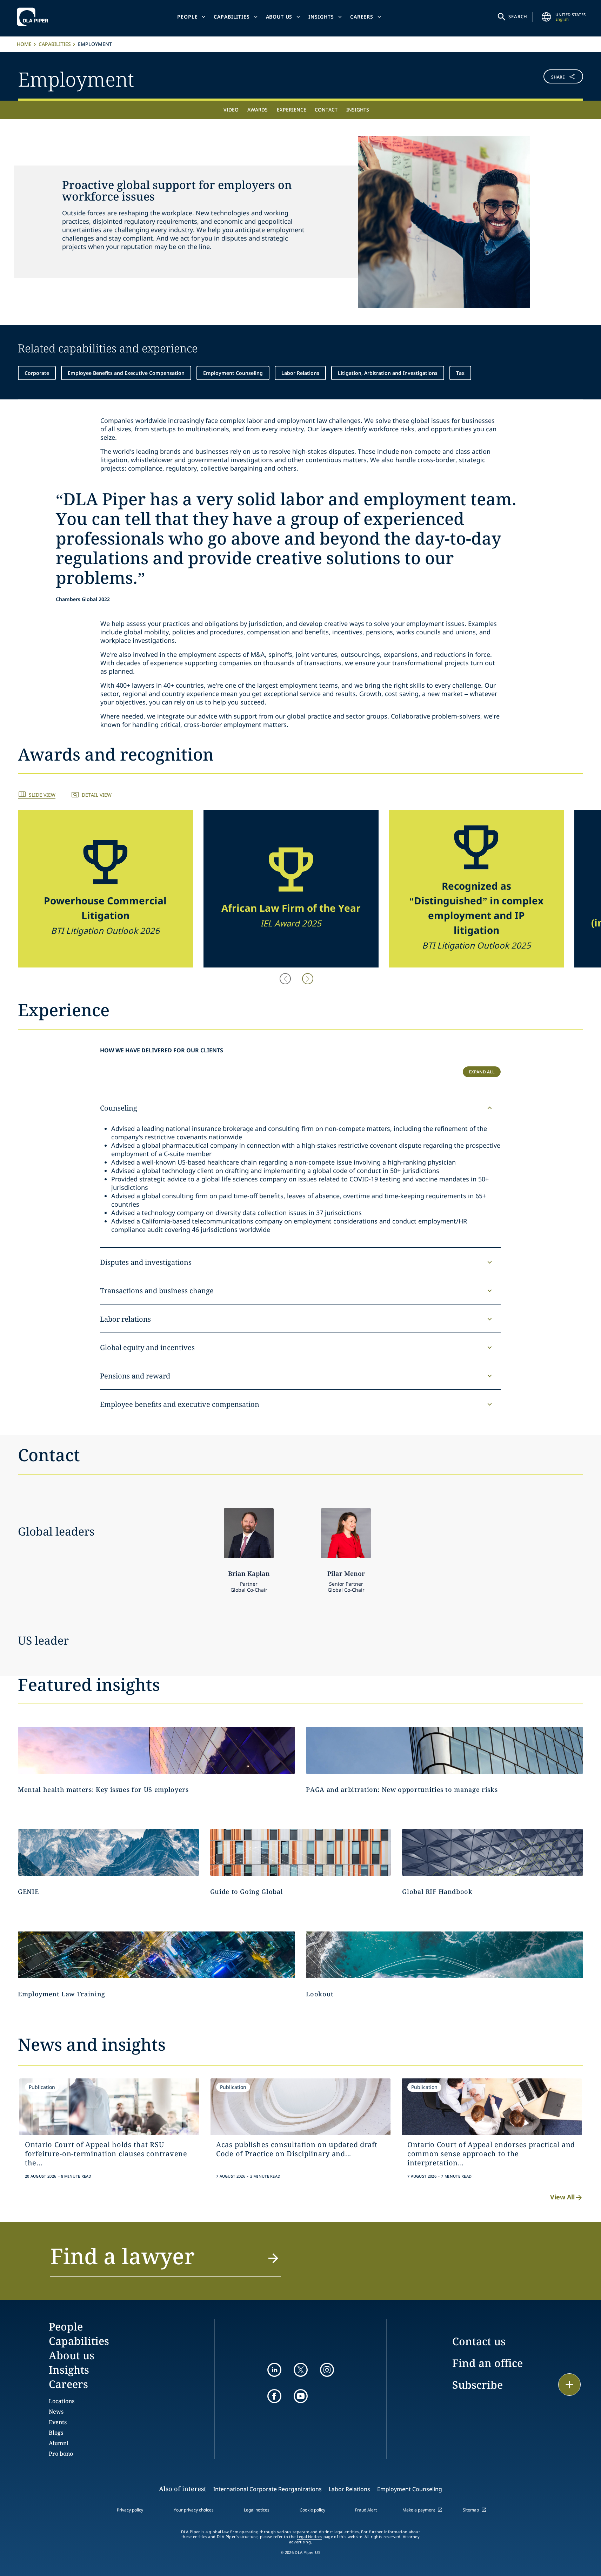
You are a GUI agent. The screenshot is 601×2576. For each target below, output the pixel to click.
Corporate (37, 373)
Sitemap (471, 2510)
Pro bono (61, 2454)
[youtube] (301, 2396)
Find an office (488, 2363)
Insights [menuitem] (358, 110)
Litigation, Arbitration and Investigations (388, 373)
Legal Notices (310, 2537)
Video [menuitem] (231, 110)
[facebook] (274, 2396)
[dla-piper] (34, 17)
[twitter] (301, 2370)
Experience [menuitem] (292, 110)
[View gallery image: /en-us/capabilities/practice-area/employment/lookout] (445, 1955)
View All (562, 2197)
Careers (362, 17)
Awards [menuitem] (258, 110)
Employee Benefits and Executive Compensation (126, 373)
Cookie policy (312, 2510)
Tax (460, 373)
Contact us (479, 2341)
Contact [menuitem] (326, 110)
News (56, 2412)
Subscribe (478, 2385)
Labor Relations (300, 373)
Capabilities (232, 17)
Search (518, 16)
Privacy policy (130, 2510)
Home (24, 44)
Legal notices (257, 2510)
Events (58, 2422)
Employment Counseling (233, 373)
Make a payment (419, 2510)
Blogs (56, 2433)
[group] (105, 889)
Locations (62, 2401)
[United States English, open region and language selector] (546, 17)
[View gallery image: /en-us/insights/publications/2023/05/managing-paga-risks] (445, 1750)
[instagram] (327, 2370)
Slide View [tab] (42, 795)
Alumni (59, 2443)
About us (279, 17)
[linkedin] (274, 2370)
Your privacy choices (194, 2510)
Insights (321, 17)
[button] (536, 78)
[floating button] (569, 2385)
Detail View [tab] (97, 795)
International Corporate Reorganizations (268, 2489)
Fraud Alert (366, 2510)
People (187, 17)
